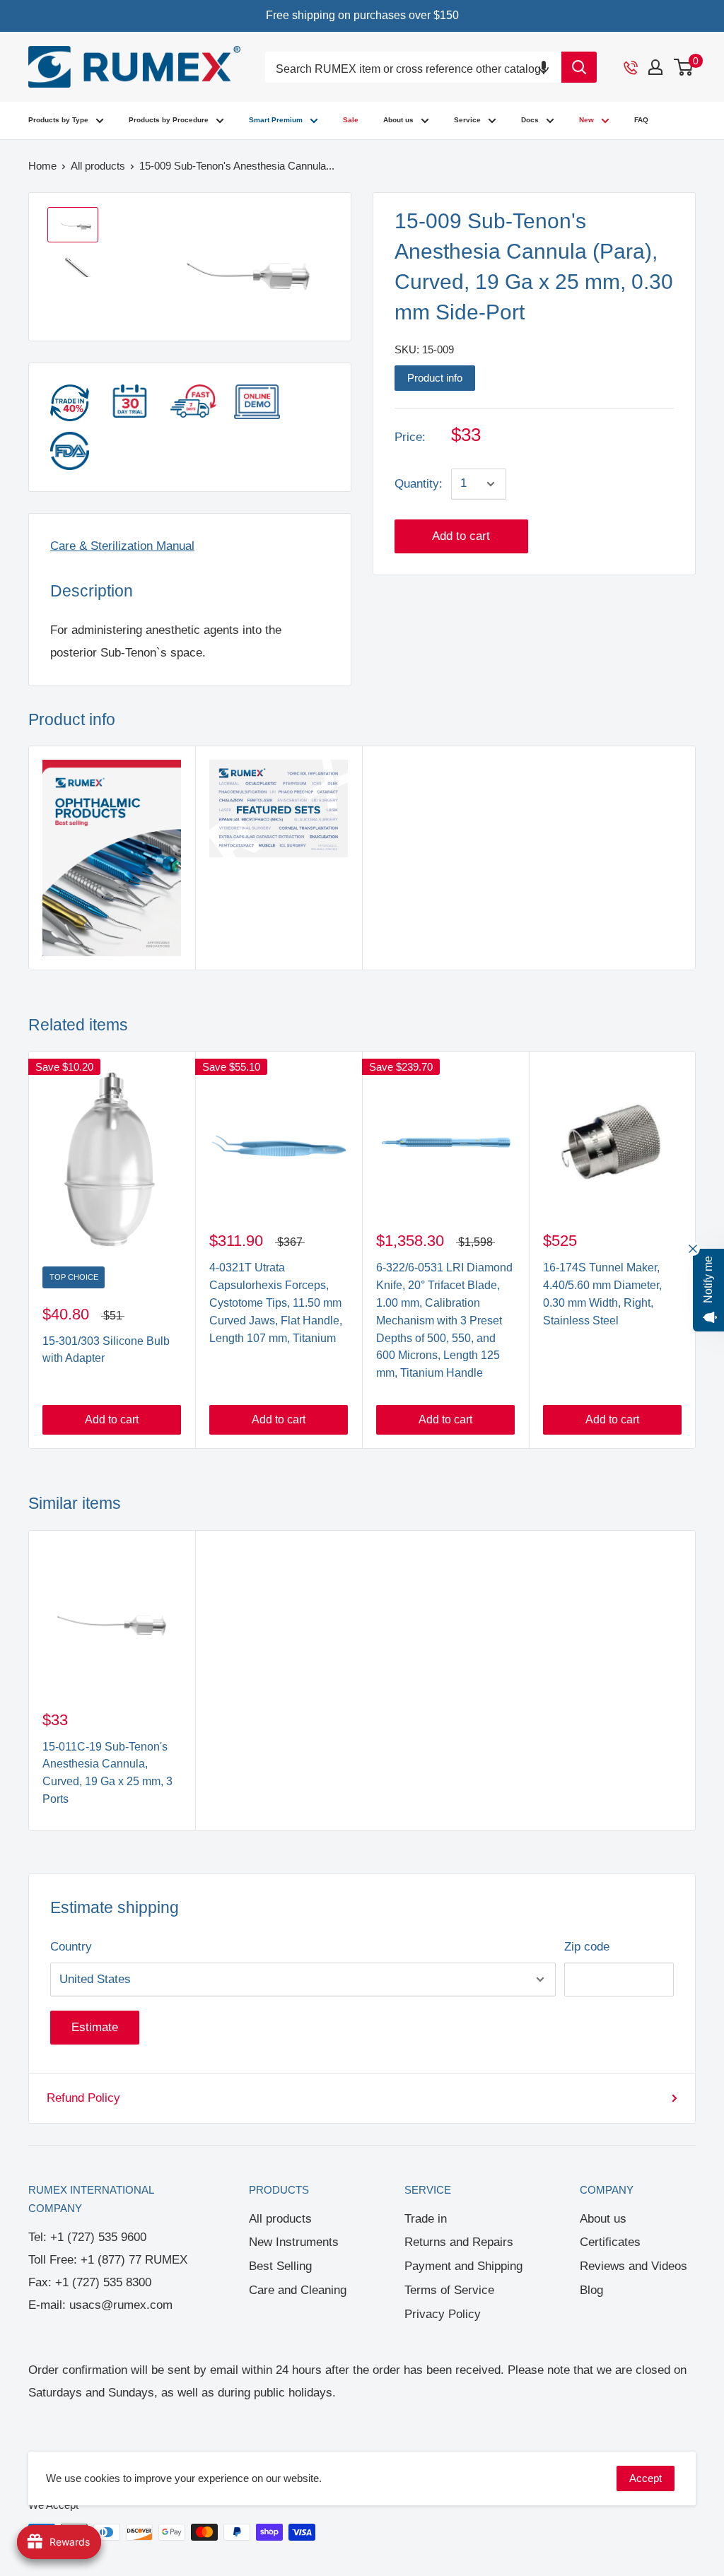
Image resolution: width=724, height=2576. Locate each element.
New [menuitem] (586, 120)
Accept (646, 2478)
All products (280, 2219)
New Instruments (294, 2242)
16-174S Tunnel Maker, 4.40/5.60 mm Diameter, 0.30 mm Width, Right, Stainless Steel (602, 1294)
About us (603, 2219)
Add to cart (461, 536)
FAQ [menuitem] (641, 120)
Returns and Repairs (459, 2242)
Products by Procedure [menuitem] (169, 120)
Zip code (587, 1947)
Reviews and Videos (633, 2266)
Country (71, 1947)
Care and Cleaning (298, 2290)
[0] (684, 67)
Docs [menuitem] (530, 120)
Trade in (426, 2219)
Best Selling (280, 2266)
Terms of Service (449, 2290)
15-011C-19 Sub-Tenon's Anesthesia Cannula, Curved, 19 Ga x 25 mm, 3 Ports (107, 1773)
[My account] (655, 67)
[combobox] (413, 70)
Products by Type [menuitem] (58, 120)
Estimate (95, 2027)
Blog (591, 2290)
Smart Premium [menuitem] (276, 120)
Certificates (610, 2242)
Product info (435, 378)
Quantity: (419, 484)
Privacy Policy (443, 2314)
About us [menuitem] (398, 120)
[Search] (579, 67)
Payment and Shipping (463, 2266)
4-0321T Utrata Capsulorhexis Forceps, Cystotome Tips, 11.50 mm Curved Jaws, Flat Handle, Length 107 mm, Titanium (276, 1302)
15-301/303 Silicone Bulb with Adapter (106, 1350)
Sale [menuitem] (351, 120)
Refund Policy (83, 2098)
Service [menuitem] (467, 120)
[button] (544, 67)
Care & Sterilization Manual (122, 546)
